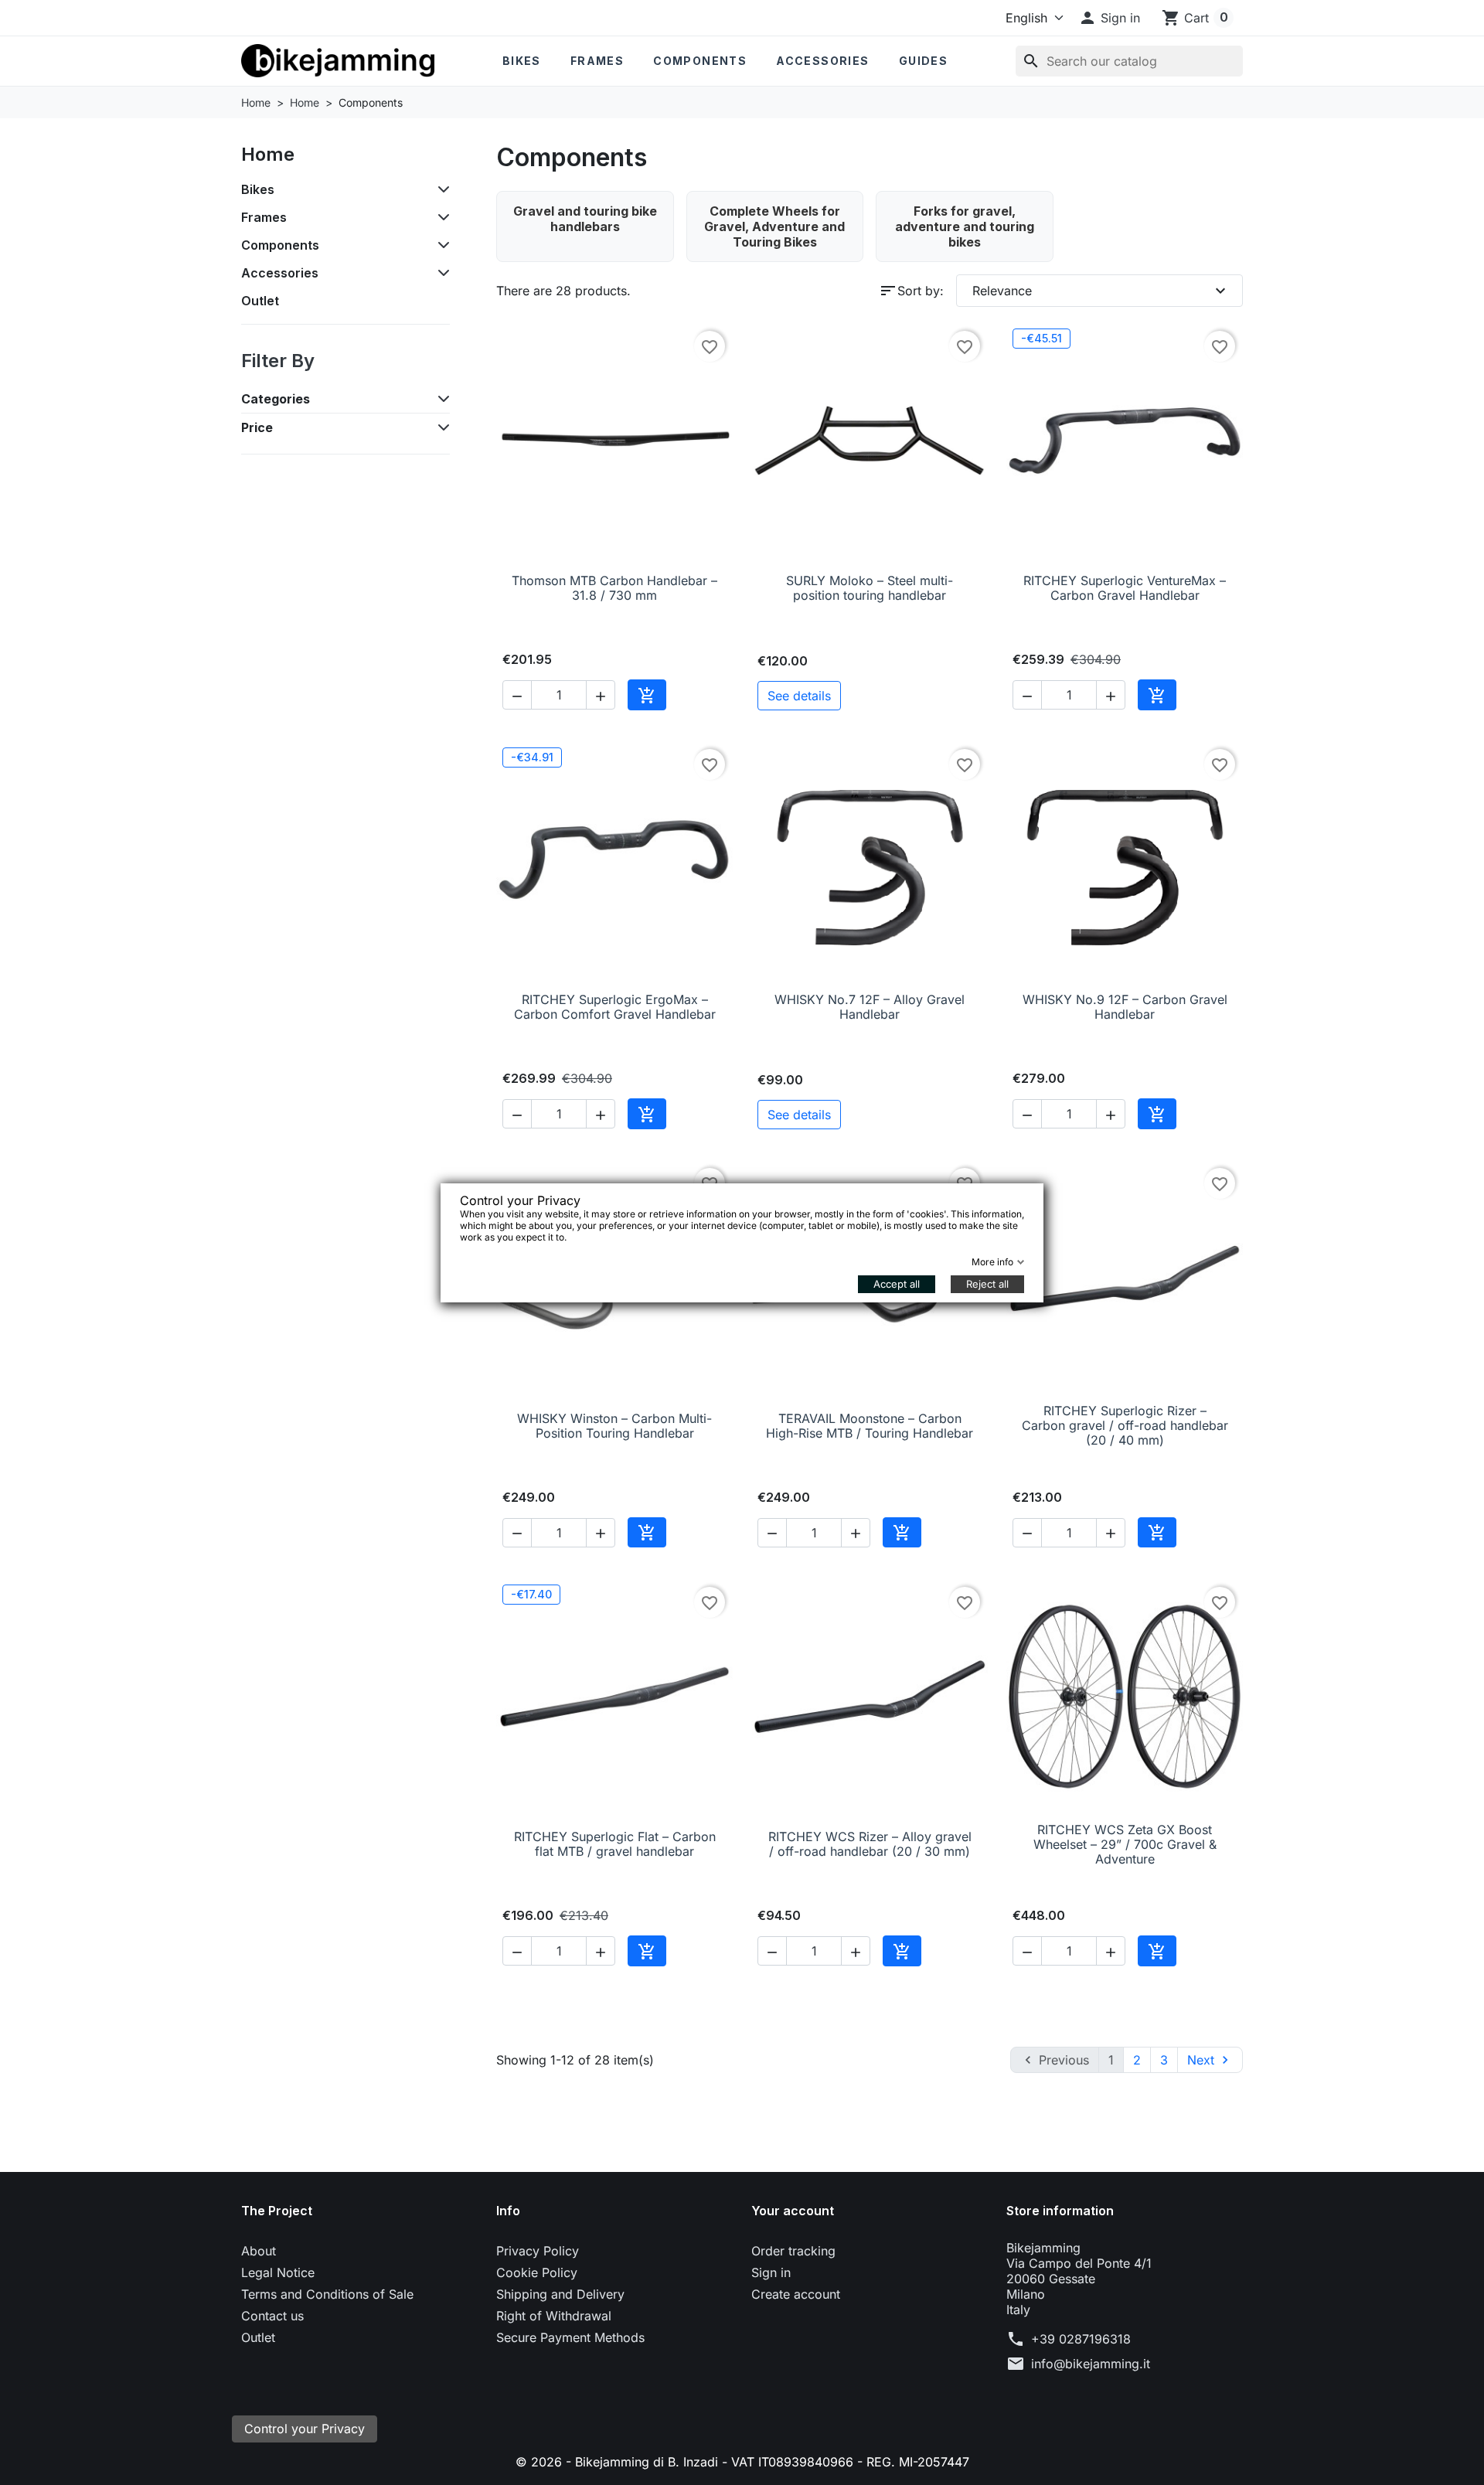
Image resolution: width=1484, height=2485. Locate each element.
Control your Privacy (305, 2429)
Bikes (522, 61)
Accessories (822, 61)
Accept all (897, 1284)
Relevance (1101, 291)
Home (268, 154)
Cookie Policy (537, 2272)
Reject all (987, 1284)
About (259, 2251)
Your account (793, 2211)
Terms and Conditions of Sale (327, 2294)
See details (799, 696)
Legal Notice (278, 2272)
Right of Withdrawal (554, 2316)
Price (257, 427)
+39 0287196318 (1081, 2339)
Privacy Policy (538, 2251)
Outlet (260, 301)
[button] (1109, 18)
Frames (597, 61)
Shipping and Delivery (560, 2294)
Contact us (272, 2316)
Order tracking (793, 2251)
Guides (923, 61)
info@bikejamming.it (1091, 2364)
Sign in (771, 2272)
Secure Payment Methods (570, 2337)
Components (700, 61)
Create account (796, 2294)
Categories (276, 399)
